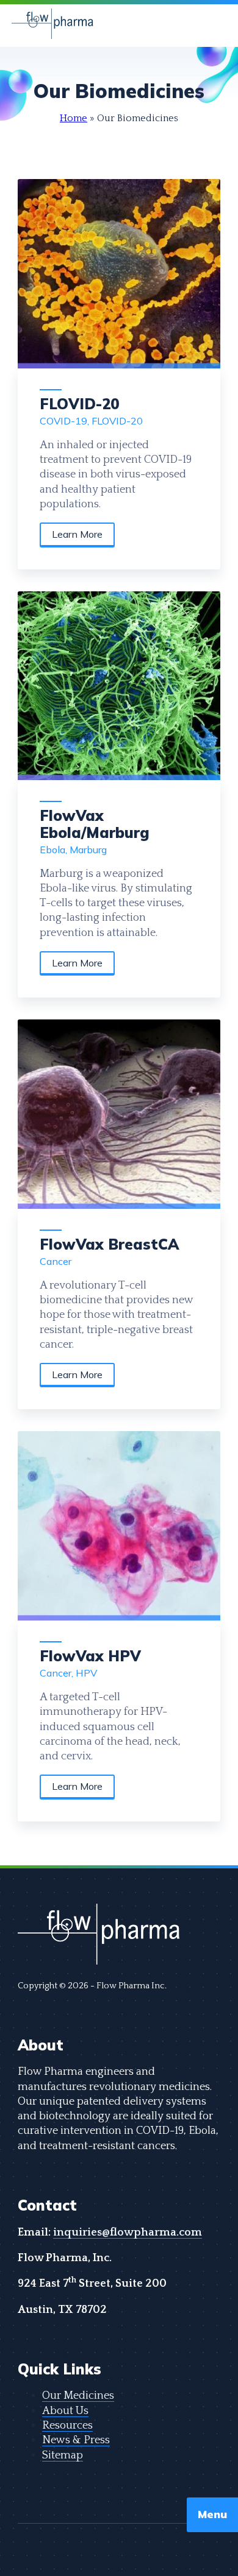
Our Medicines (78, 2396)
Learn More (77, 534)
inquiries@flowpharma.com (128, 2233)
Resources (67, 2426)
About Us (65, 2411)
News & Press (76, 2441)
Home (74, 118)
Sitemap (63, 2456)
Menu (212, 2514)
